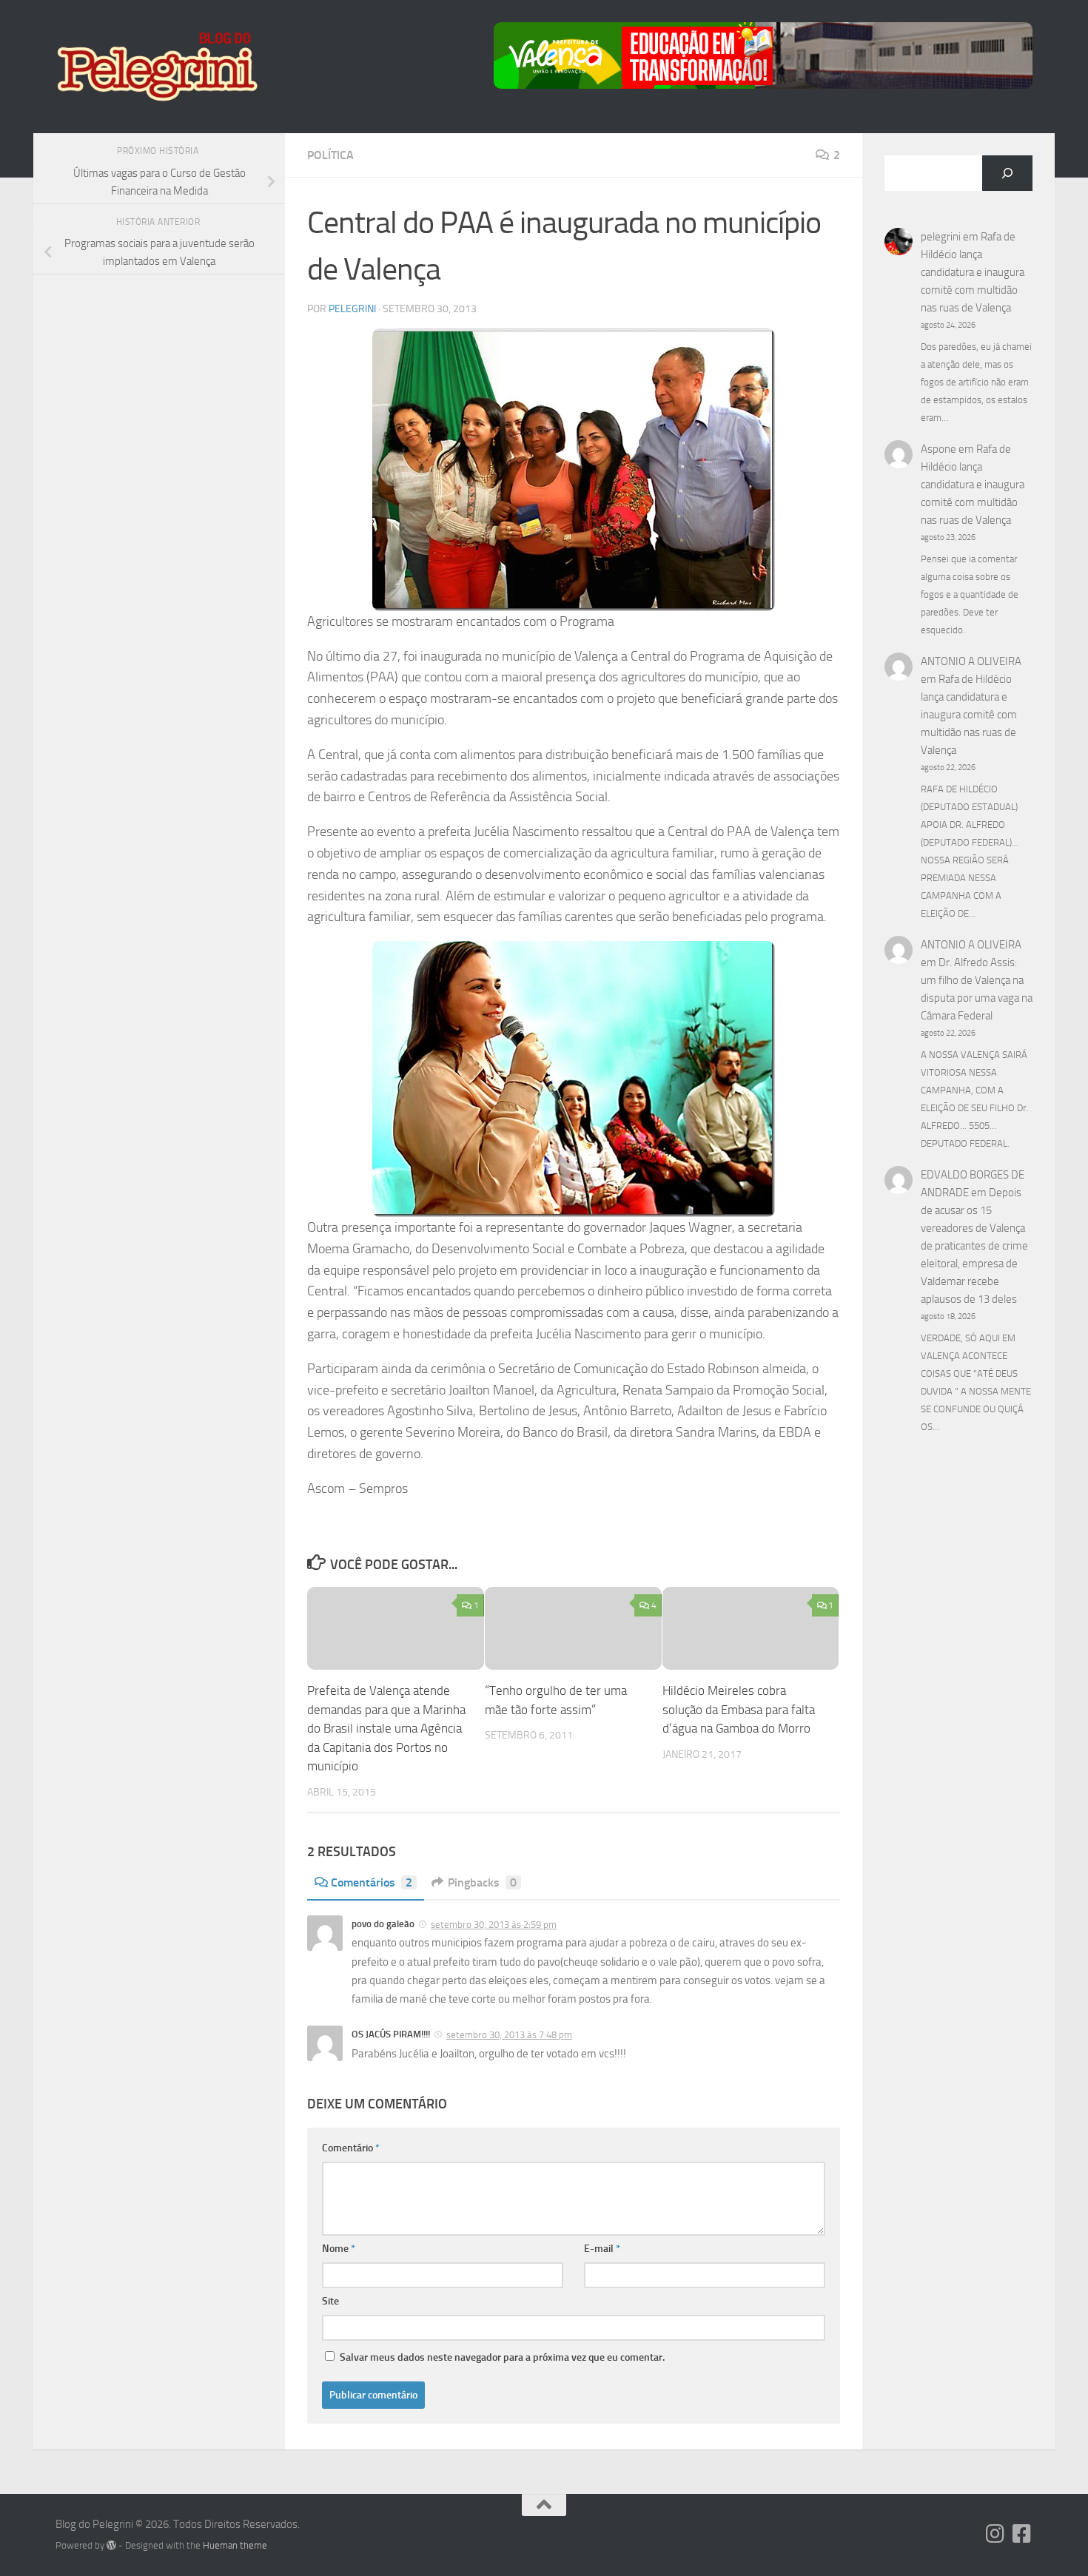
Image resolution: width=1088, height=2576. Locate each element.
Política (330, 155)
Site (330, 2301)
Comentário (351, 2148)
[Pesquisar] (1007, 173)
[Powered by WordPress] (111, 2545)
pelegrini (352, 309)
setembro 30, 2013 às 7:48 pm (509, 2035)
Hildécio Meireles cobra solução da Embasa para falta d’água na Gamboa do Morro (739, 1709)
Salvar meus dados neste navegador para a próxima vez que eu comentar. (502, 2357)
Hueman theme (235, 2545)
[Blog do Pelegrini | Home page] (157, 67)
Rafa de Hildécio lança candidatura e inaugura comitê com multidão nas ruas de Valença (973, 272)
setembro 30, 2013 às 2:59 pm (494, 1925)
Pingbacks (482, 1882)
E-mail (602, 2249)
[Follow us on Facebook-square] (1022, 2534)
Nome (339, 2249)
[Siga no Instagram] (995, 2534)
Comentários (372, 1882)
